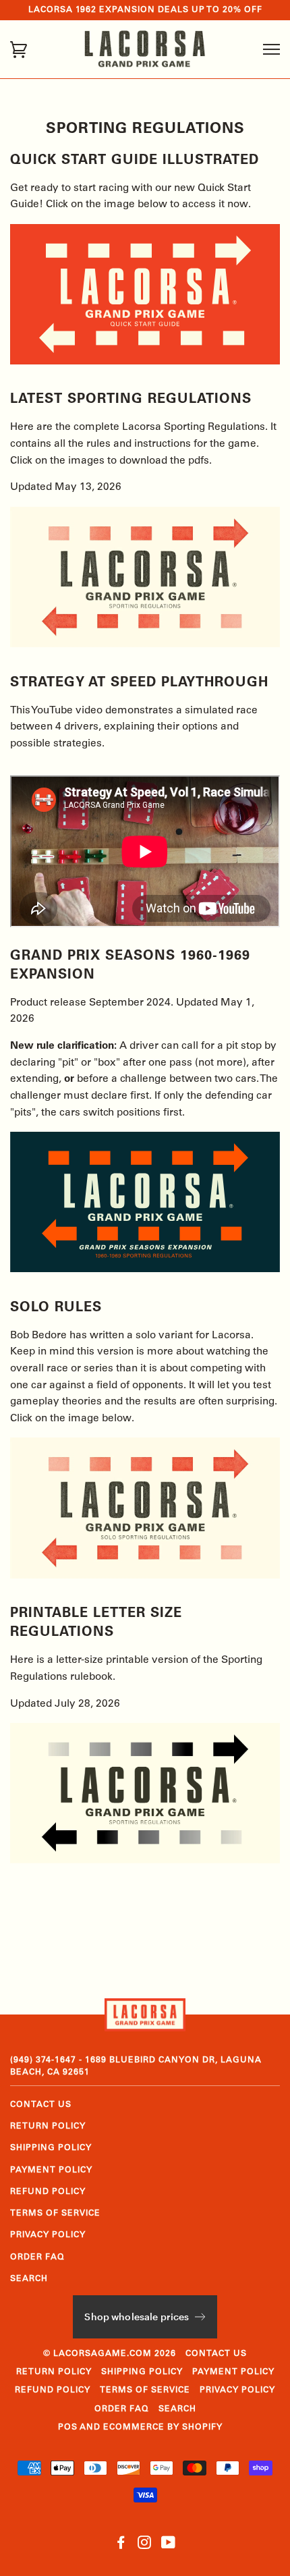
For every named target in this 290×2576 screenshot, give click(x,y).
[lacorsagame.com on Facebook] (121, 2546)
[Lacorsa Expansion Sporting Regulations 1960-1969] (145, 1270)
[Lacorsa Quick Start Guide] (145, 362)
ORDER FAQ (37, 2257)
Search (29, 2279)
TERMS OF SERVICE (55, 2214)
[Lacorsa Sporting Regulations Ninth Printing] (145, 645)
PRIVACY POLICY (48, 2235)
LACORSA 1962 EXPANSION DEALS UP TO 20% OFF (145, 10)
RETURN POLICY (48, 2127)
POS (68, 2428)
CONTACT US (41, 2105)
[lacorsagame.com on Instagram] (145, 2546)
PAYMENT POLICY (51, 2170)
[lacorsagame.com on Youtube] (169, 2546)
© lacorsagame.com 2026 (110, 2354)
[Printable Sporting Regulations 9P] (145, 1861)
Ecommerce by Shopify (163, 2428)
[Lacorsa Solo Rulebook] (145, 1576)
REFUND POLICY (48, 2192)
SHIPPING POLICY (51, 2148)
